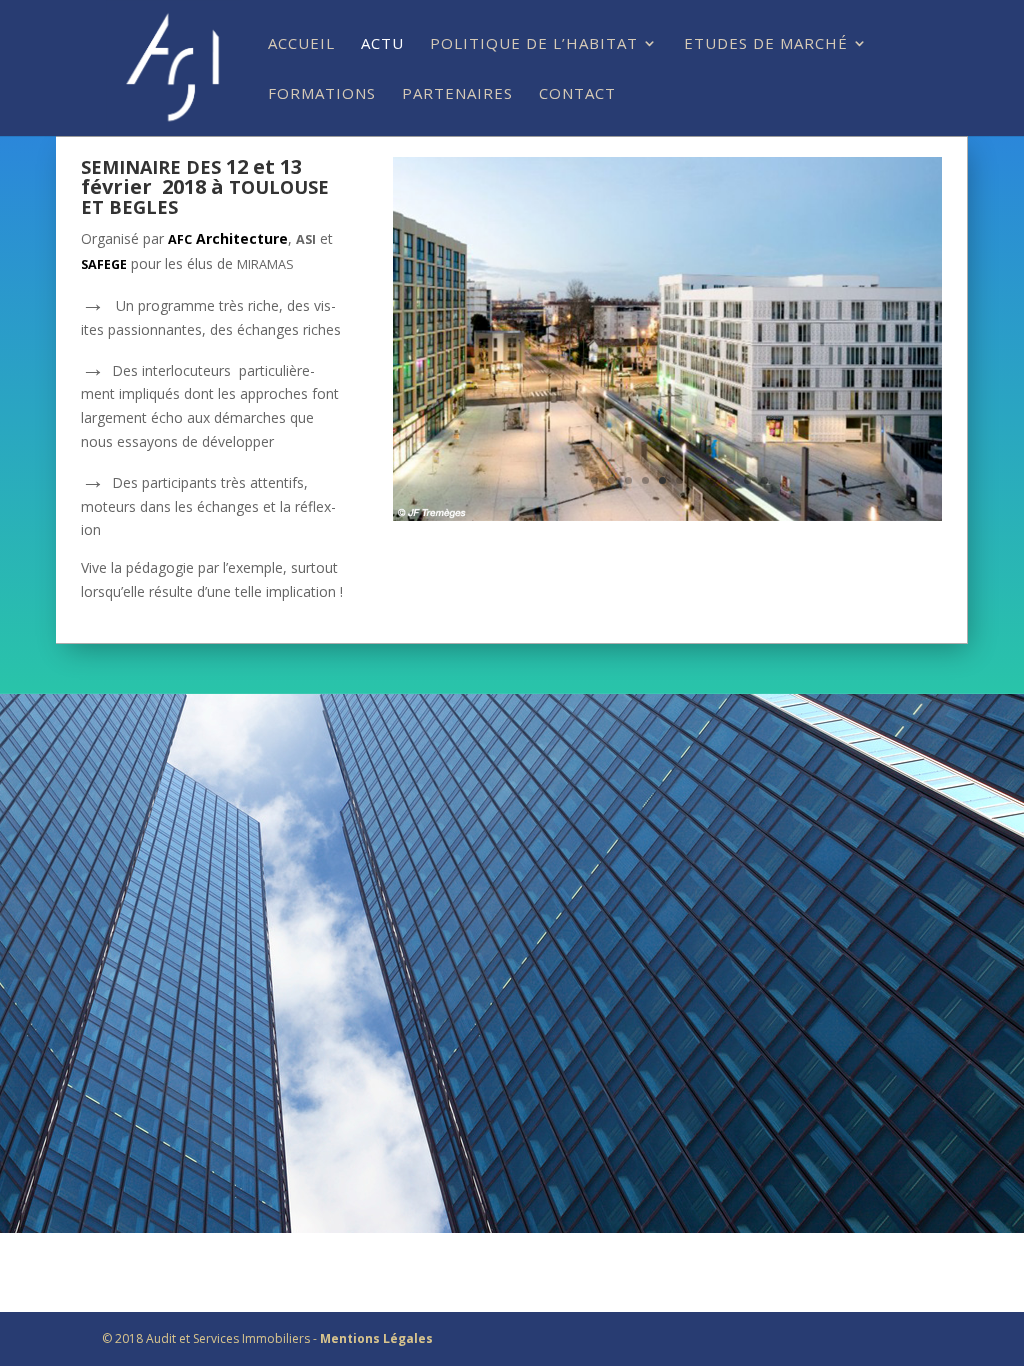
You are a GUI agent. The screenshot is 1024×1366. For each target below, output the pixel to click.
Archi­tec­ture (228, 238)
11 (764, 480)
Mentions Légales (376, 1338)
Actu (382, 44)
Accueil (301, 44)
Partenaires (457, 94)
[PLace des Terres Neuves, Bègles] (667, 515)
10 (747, 480)
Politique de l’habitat (534, 44)
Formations (322, 94)
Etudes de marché (766, 44)
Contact (577, 94)
